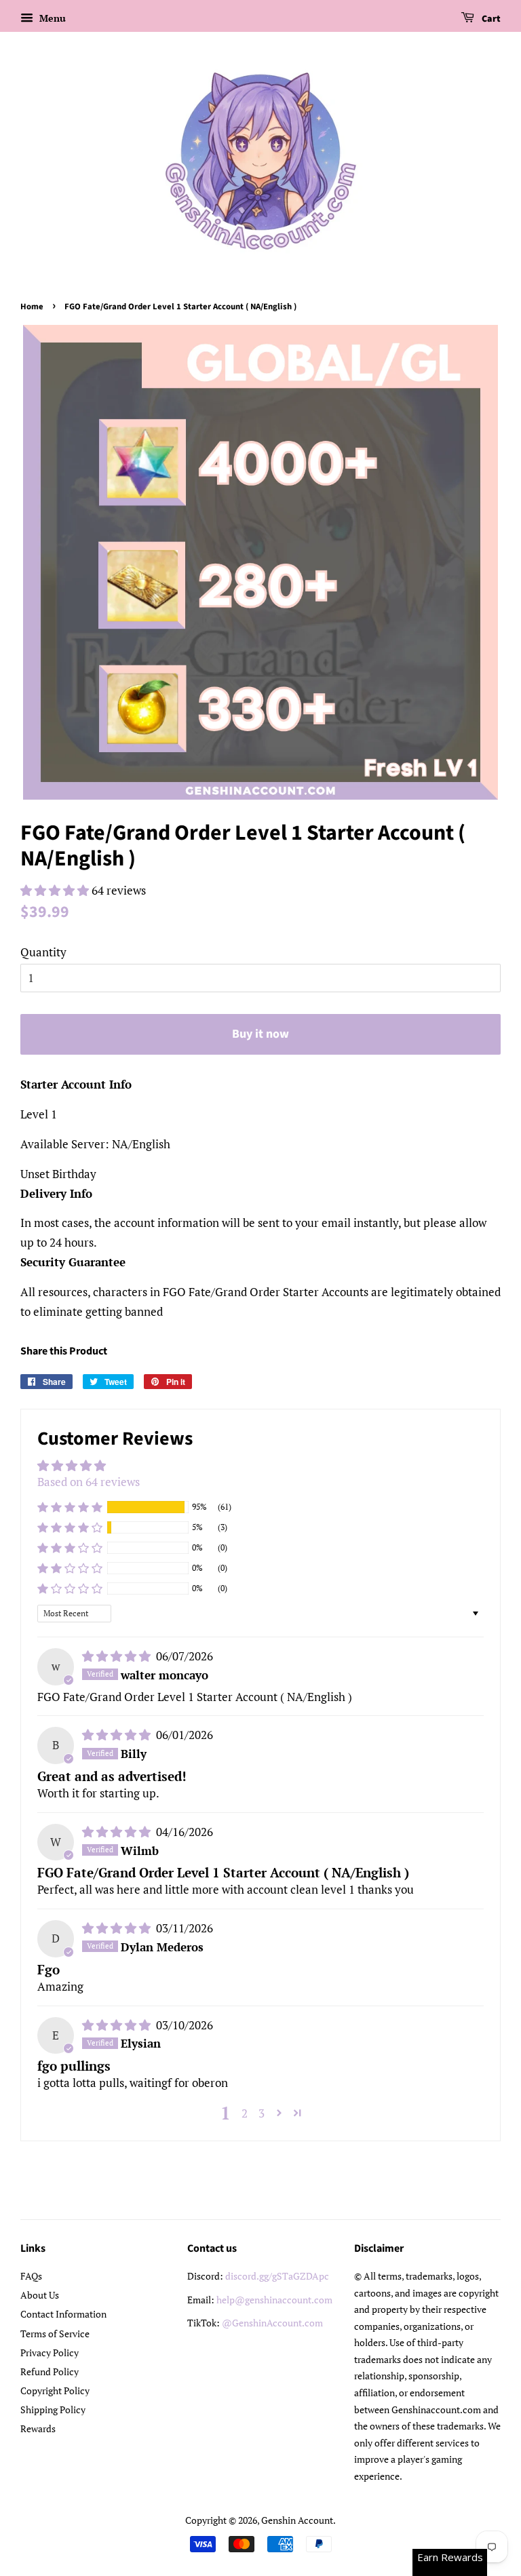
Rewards (38, 2428)
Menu (51, 18)
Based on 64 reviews (89, 1482)
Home (32, 307)
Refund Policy (50, 2372)
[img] (118, 1656)
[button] (56, 890)
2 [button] (245, 2113)
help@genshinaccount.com (274, 2300)
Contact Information (63, 2314)
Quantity (43, 952)
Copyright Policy (55, 2390)
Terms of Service (55, 2334)
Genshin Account (297, 2520)
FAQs (31, 2276)
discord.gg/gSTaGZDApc (277, 2276)
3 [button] (262, 2113)
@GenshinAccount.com (272, 2323)
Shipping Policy (53, 2409)
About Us (40, 2295)
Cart (490, 19)
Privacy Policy (50, 2353)
